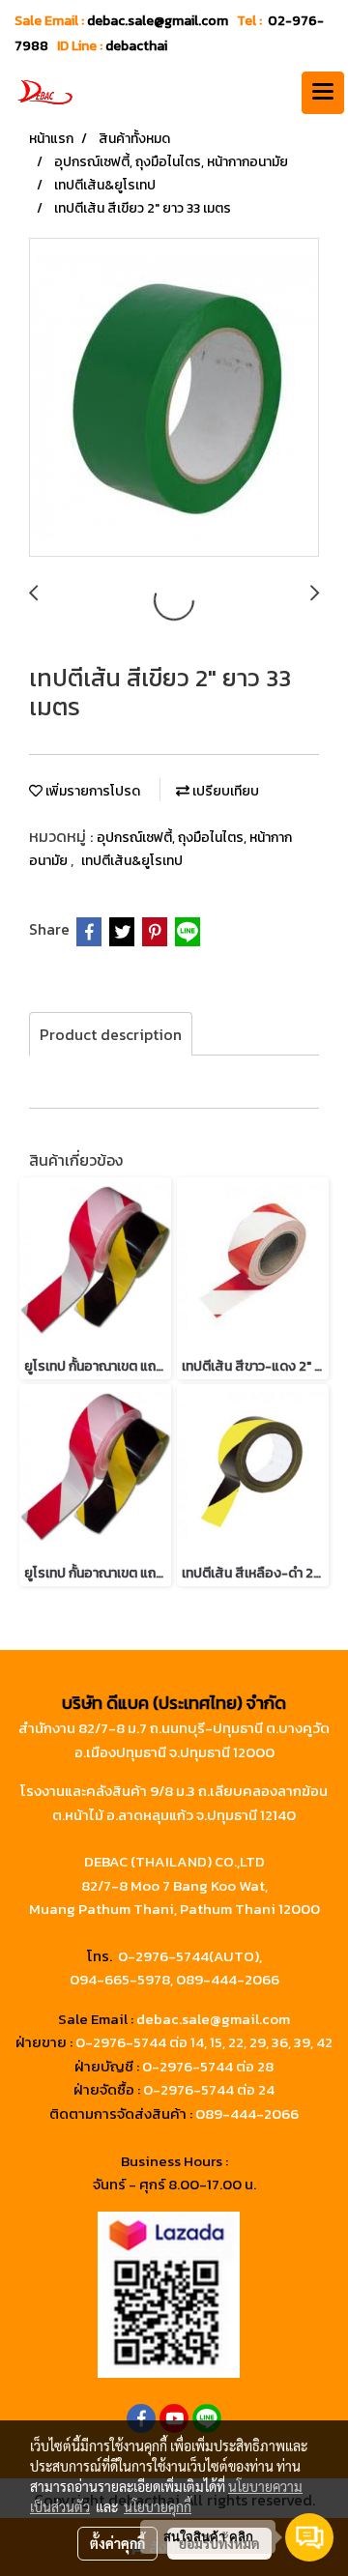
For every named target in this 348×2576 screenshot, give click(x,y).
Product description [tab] (111, 1034)
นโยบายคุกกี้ (158, 2506)
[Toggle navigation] (323, 93)
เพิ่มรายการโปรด (91, 791)
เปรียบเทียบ (224, 791)
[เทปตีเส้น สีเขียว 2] (174, 398)
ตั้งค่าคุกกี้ (117, 2543)
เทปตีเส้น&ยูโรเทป (132, 861)
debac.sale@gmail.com (213, 2019)
